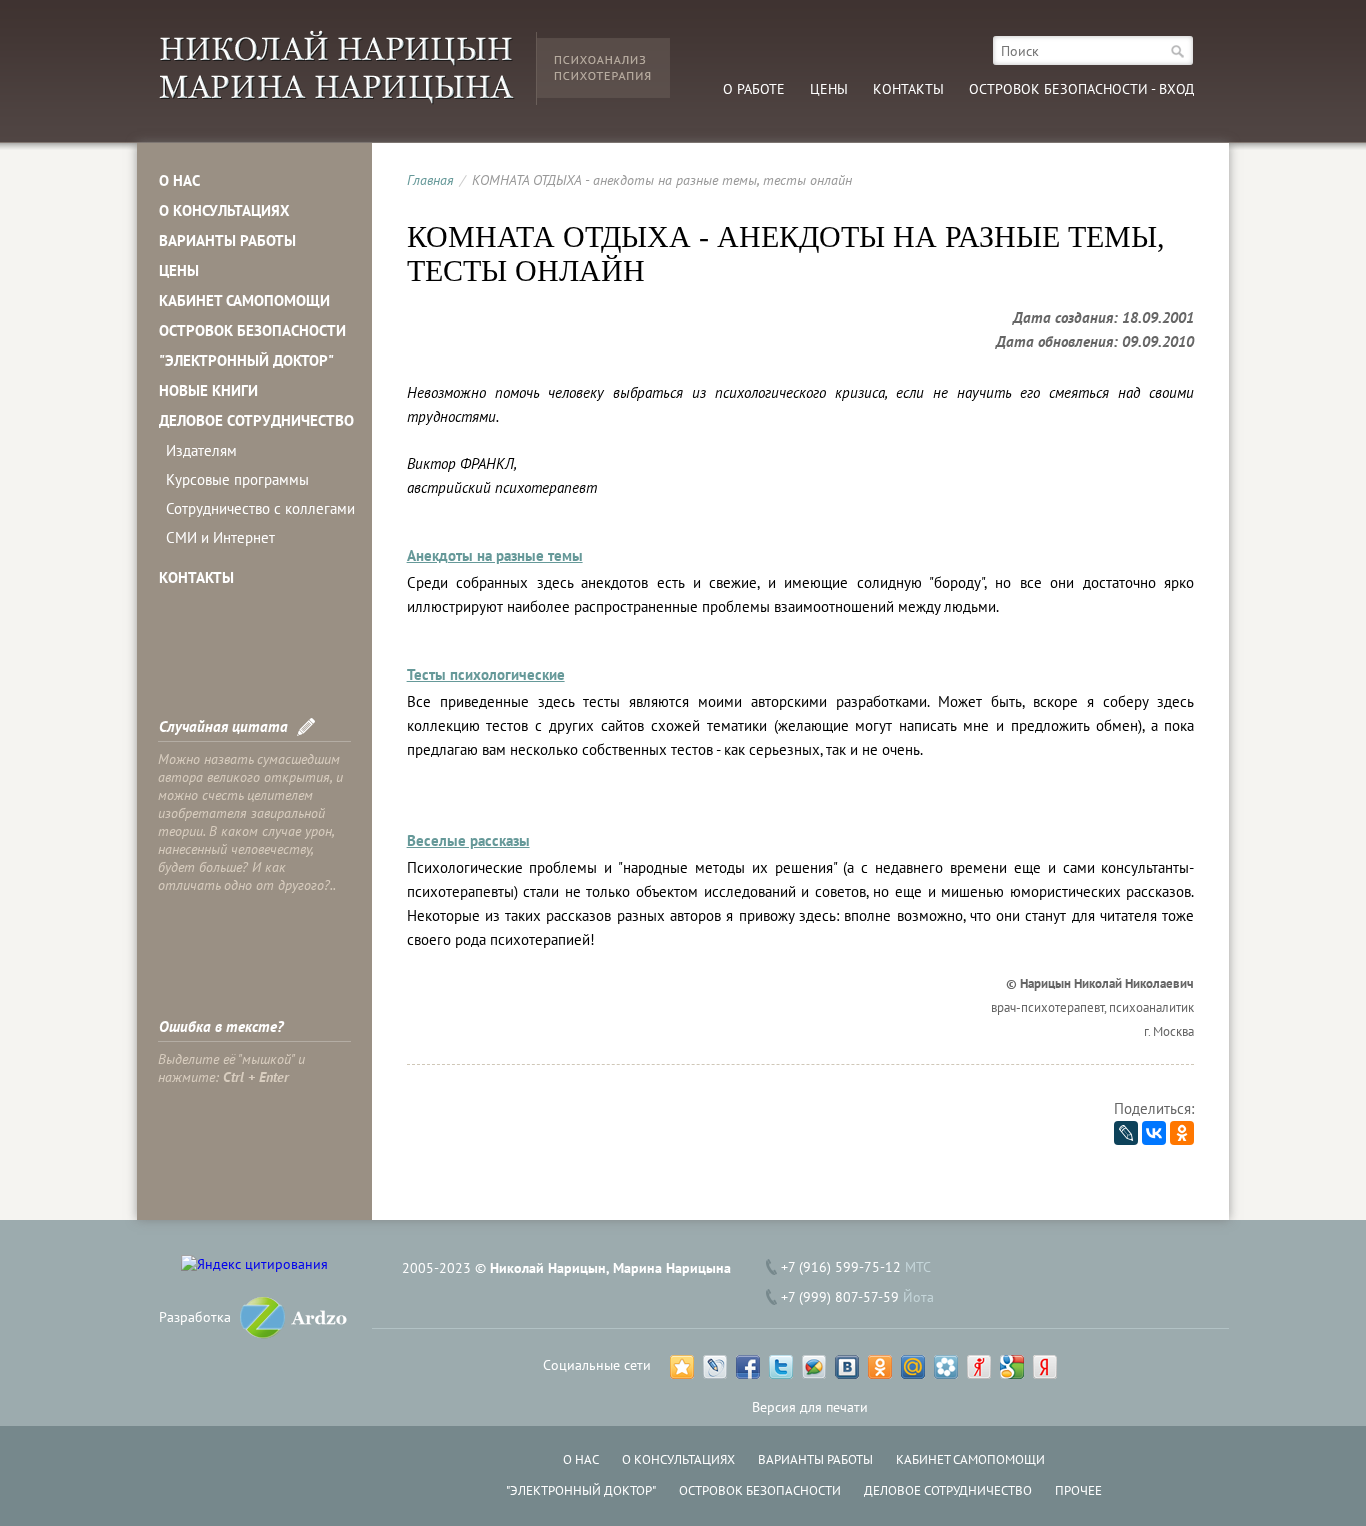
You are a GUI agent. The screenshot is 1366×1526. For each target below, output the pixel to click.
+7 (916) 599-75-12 (841, 1267)
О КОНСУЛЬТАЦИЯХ (224, 210)
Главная (430, 180)
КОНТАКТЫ (196, 577)
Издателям (201, 450)
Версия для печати (810, 1407)
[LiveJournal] (1126, 1133)
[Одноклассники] (1182, 1133)
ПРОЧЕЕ (1078, 1490)
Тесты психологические (486, 674)
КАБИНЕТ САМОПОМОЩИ (244, 300)
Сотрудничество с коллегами (260, 508)
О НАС (179, 180)
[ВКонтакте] (1154, 1133)
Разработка (195, 1317)
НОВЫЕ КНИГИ (208, 390)
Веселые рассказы (468, 840)
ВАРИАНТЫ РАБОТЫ (227, 240)
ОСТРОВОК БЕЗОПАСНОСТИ (252, 330)
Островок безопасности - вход (1081, 89)
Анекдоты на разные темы (495, 555)
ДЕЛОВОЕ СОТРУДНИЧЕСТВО (256, 420)
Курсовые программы (237, 479)
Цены (829, 89)
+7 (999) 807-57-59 (840, 1297)
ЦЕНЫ (179, 270)
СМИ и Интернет (220, 537)
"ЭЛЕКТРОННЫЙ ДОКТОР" (246, 360)
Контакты (908, 89)
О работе (754, 89)
